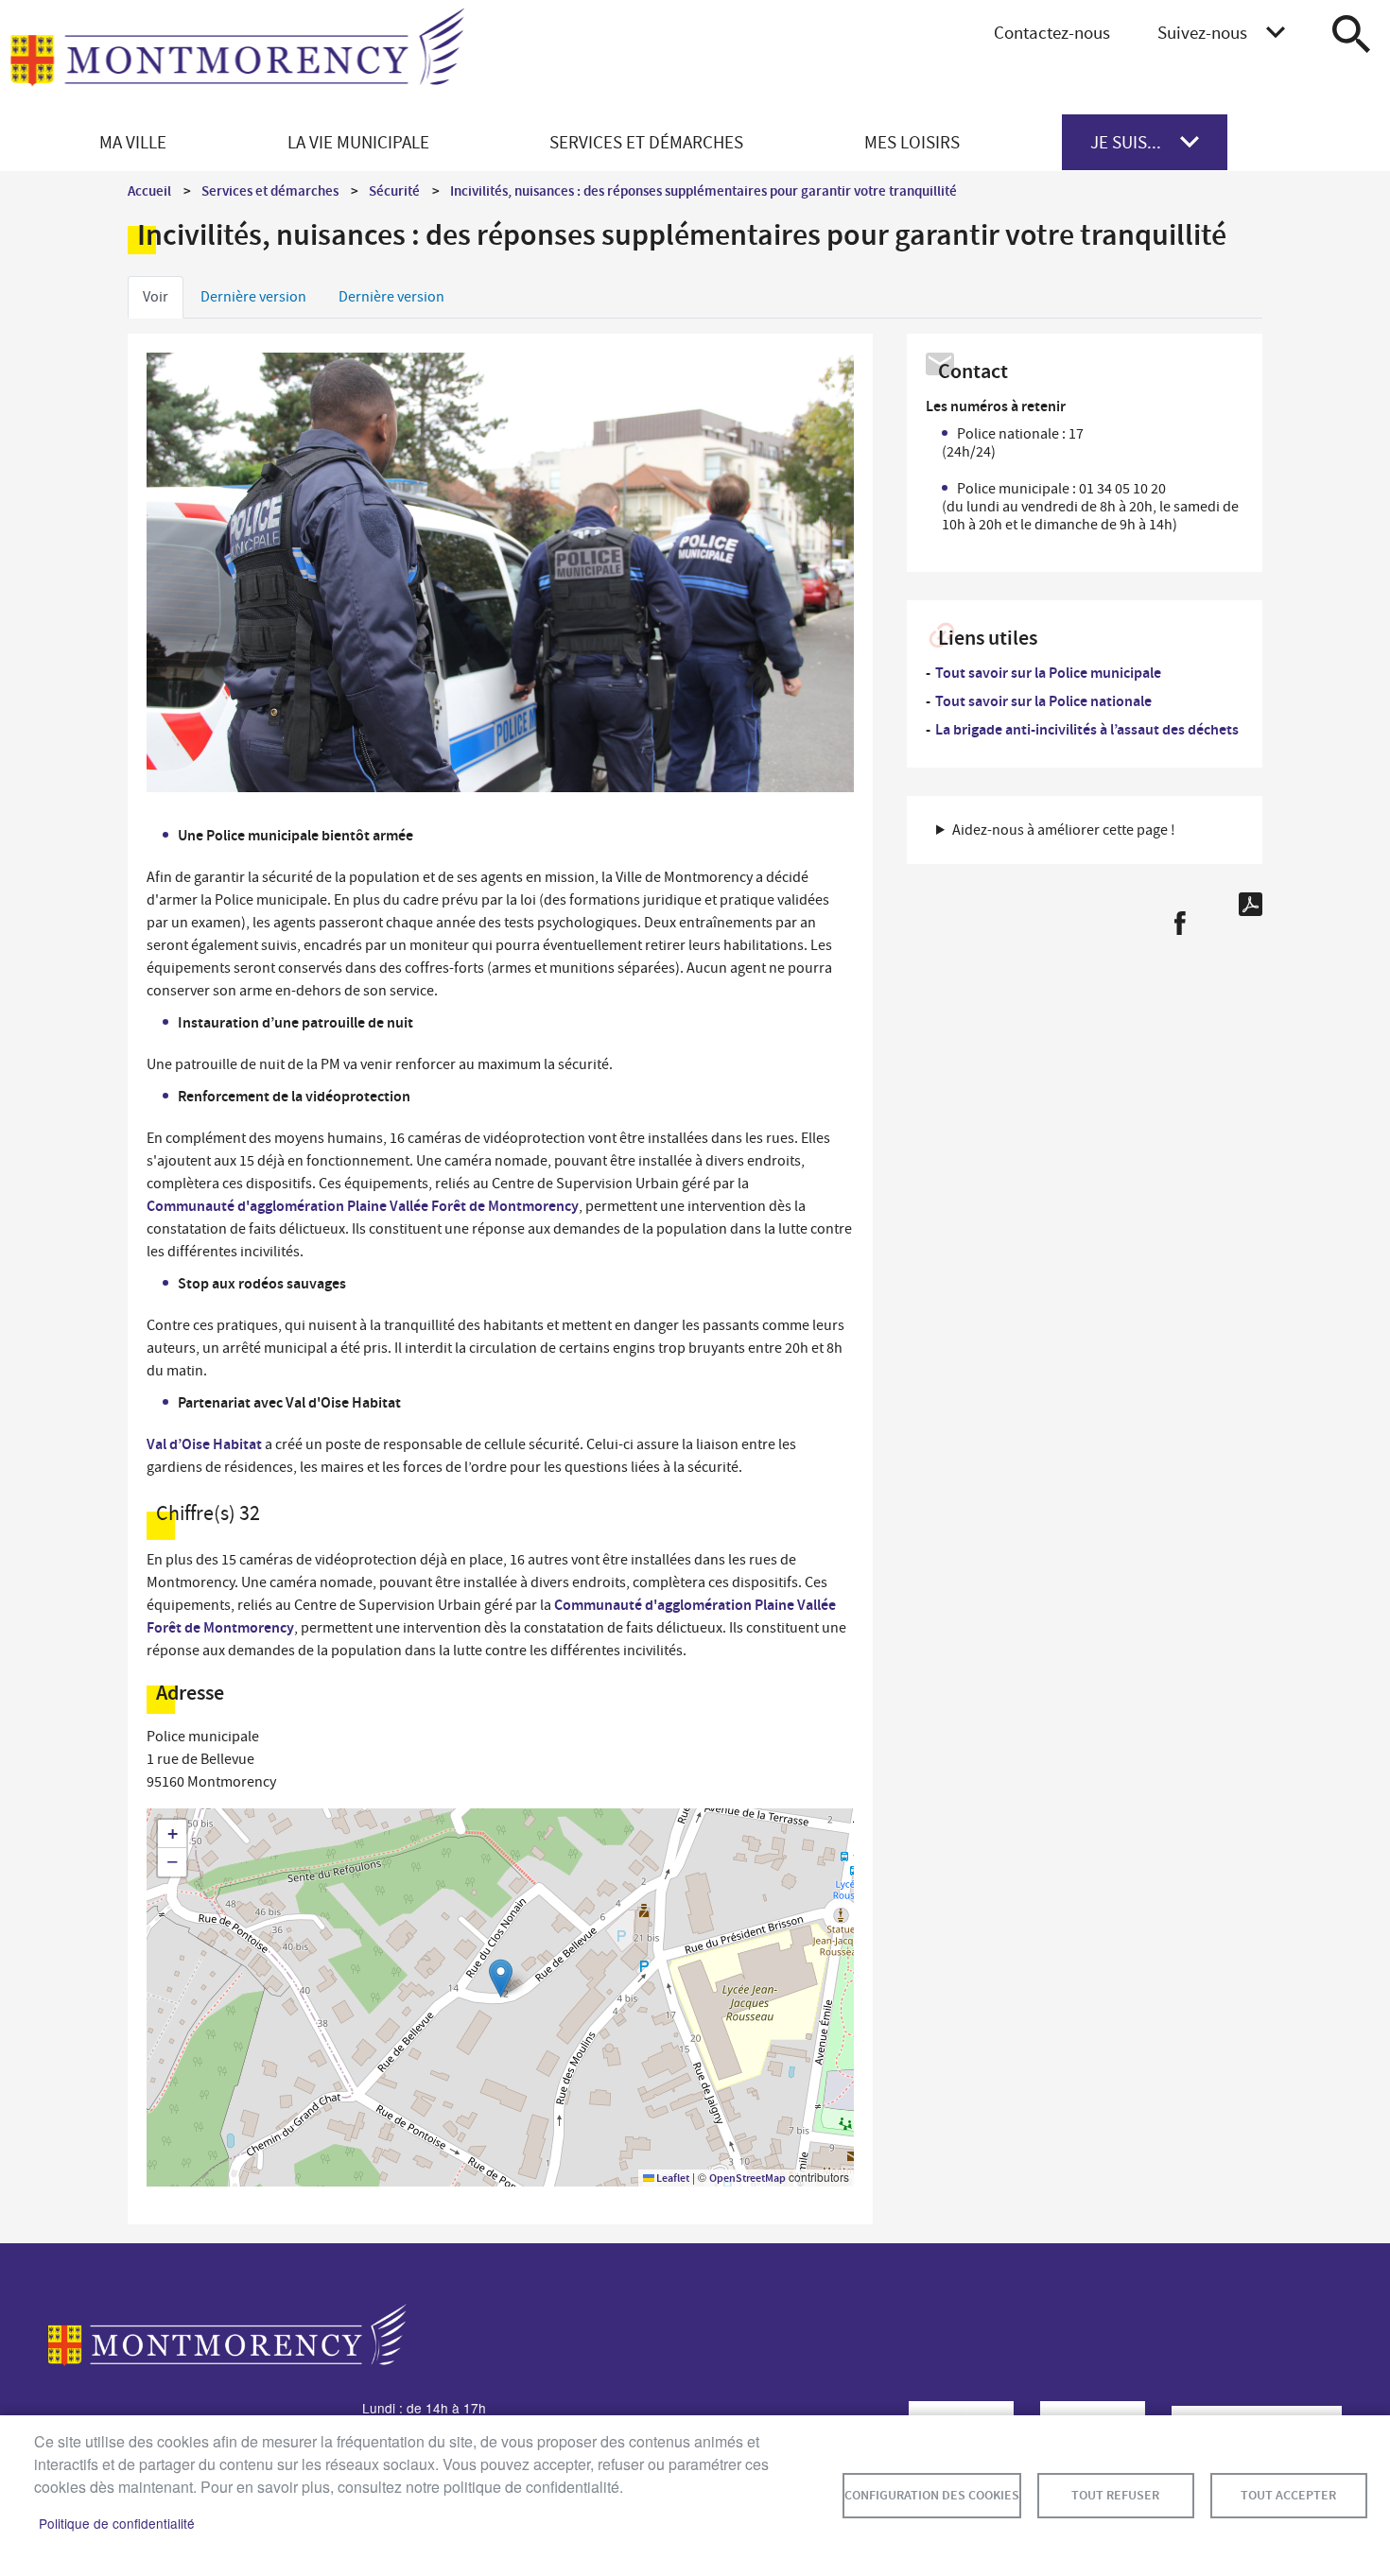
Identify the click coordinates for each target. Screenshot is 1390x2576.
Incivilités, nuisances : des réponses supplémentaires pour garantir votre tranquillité (704, 191)
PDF (1251, 904)
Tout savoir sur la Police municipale (1048, 673)
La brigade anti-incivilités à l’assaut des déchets (1087, 729)
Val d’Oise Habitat (204, 1444)
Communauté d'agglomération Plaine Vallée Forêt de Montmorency (363, 1206)
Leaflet (672, 2178)
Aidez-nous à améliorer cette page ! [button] (1064, 830)
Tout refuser (1115, 2495)
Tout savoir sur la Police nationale (1043, 701)
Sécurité (394, 191)
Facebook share (1180, 923)
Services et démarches (270, 191)
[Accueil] (237, 58)
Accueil (149, 191)
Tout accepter (1288, 2495)
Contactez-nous (1052, 33)
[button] (501, 1978)
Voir (156, 297)
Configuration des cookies (932, 2495)
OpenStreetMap (747, 2178)
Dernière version (253, 297)
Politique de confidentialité (117, 2523)
